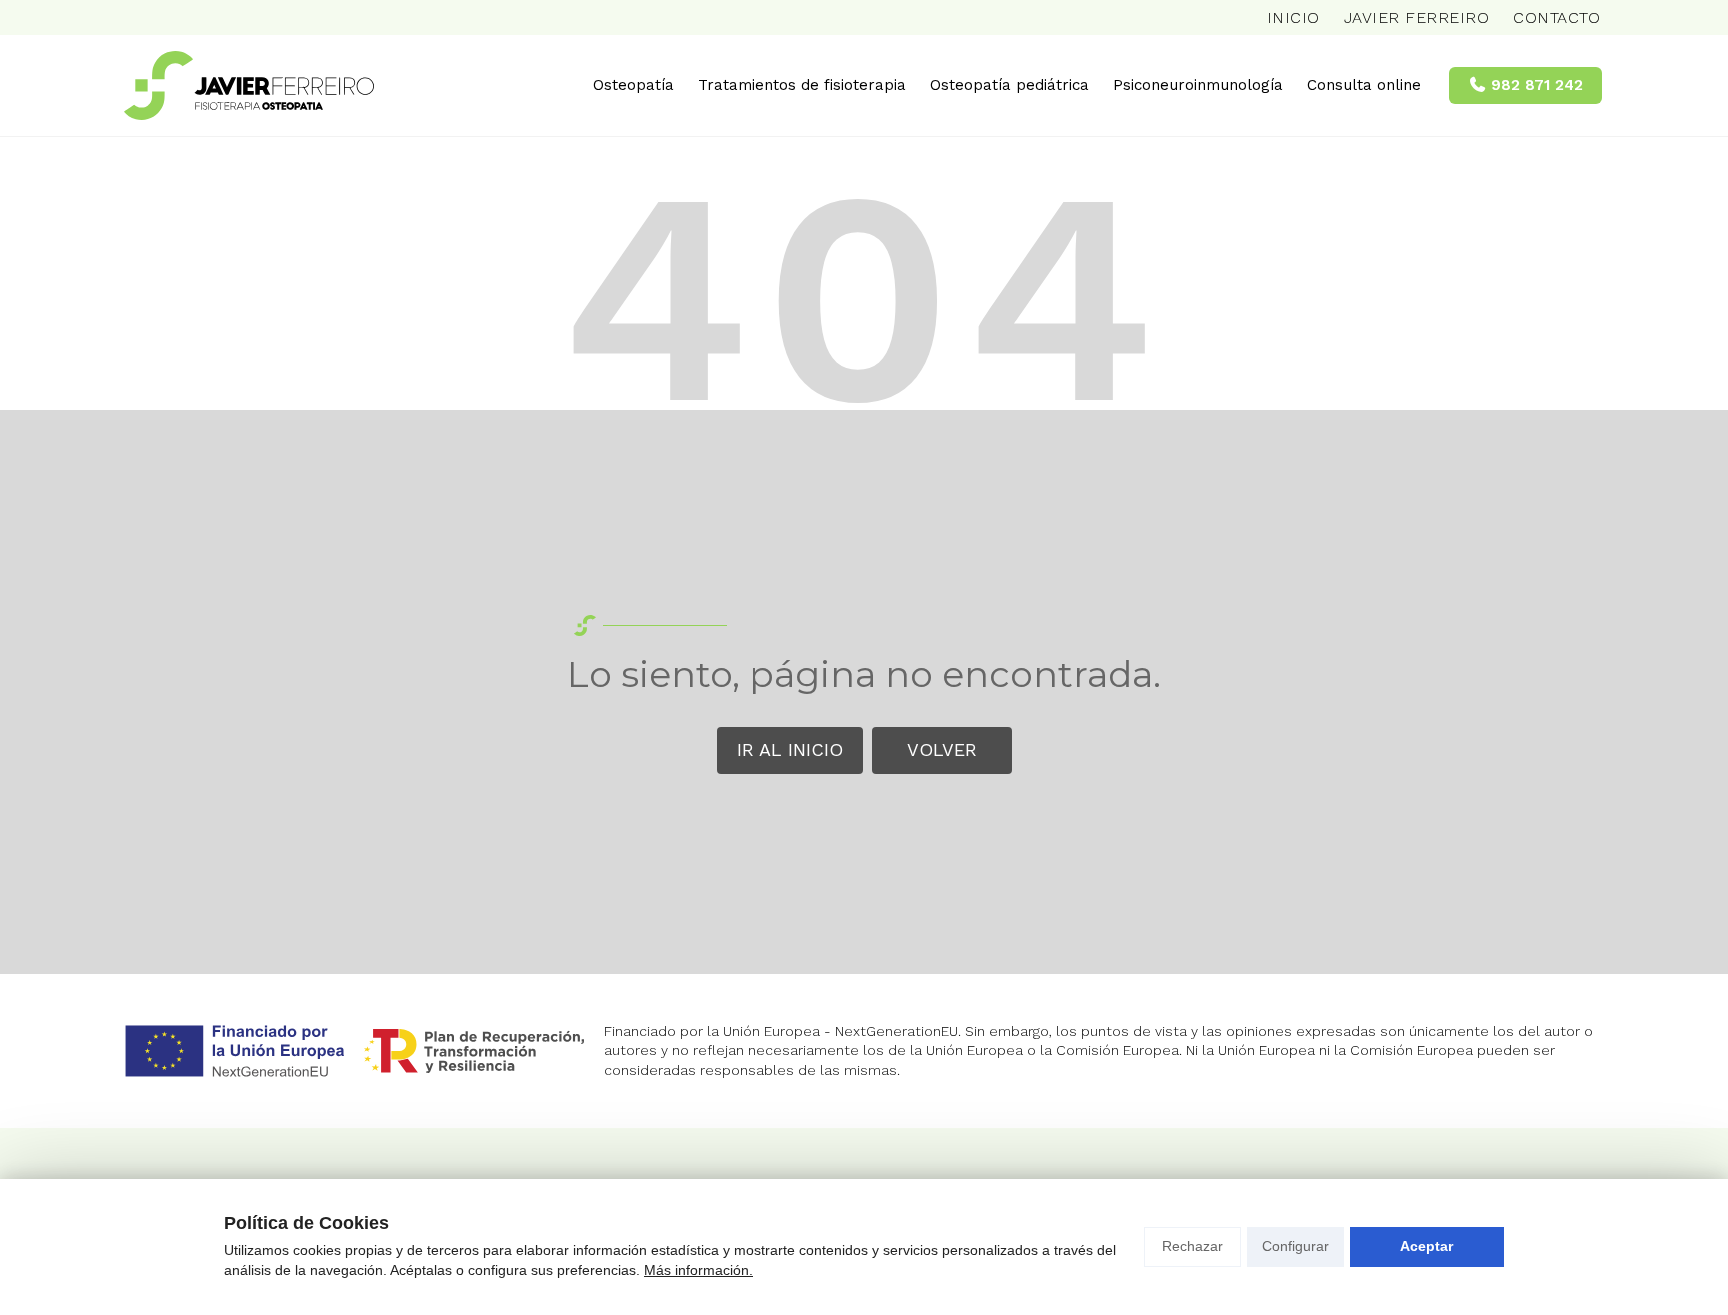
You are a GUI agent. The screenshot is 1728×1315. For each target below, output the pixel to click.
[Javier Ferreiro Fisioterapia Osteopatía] (249, 85)
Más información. (698, 1270)
